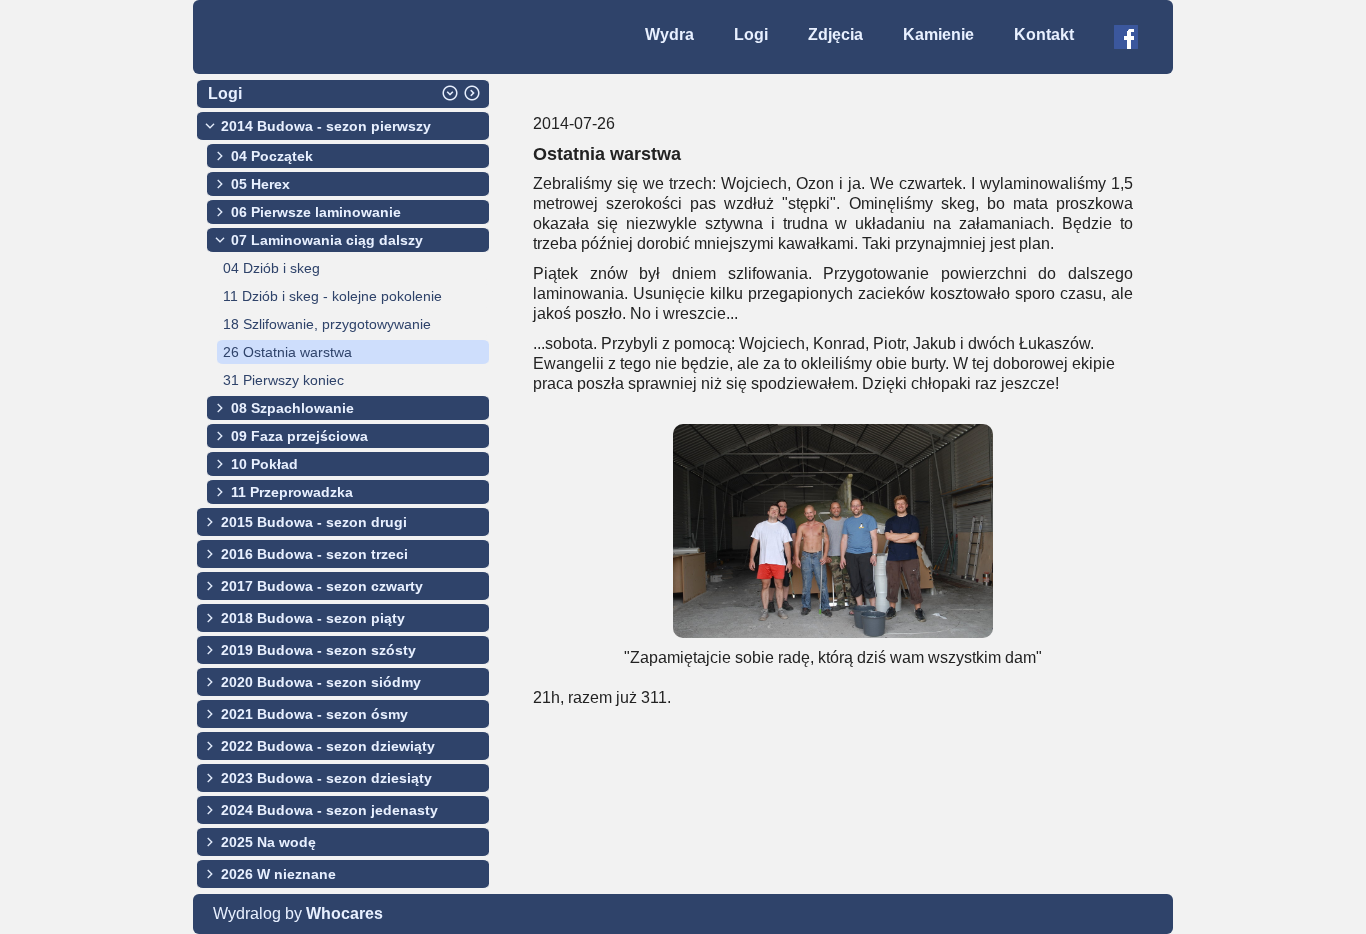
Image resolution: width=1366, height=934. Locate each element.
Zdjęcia (835, 34)
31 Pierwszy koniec (283, 380)
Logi (751, 34)
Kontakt (1044, 34)
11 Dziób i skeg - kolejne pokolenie (332, 296)
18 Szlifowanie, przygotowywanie (327, 324)
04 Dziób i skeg (271, 268)
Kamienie (938, 34)
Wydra (669, 34)
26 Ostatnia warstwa (287, 352)
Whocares (344, 913)
